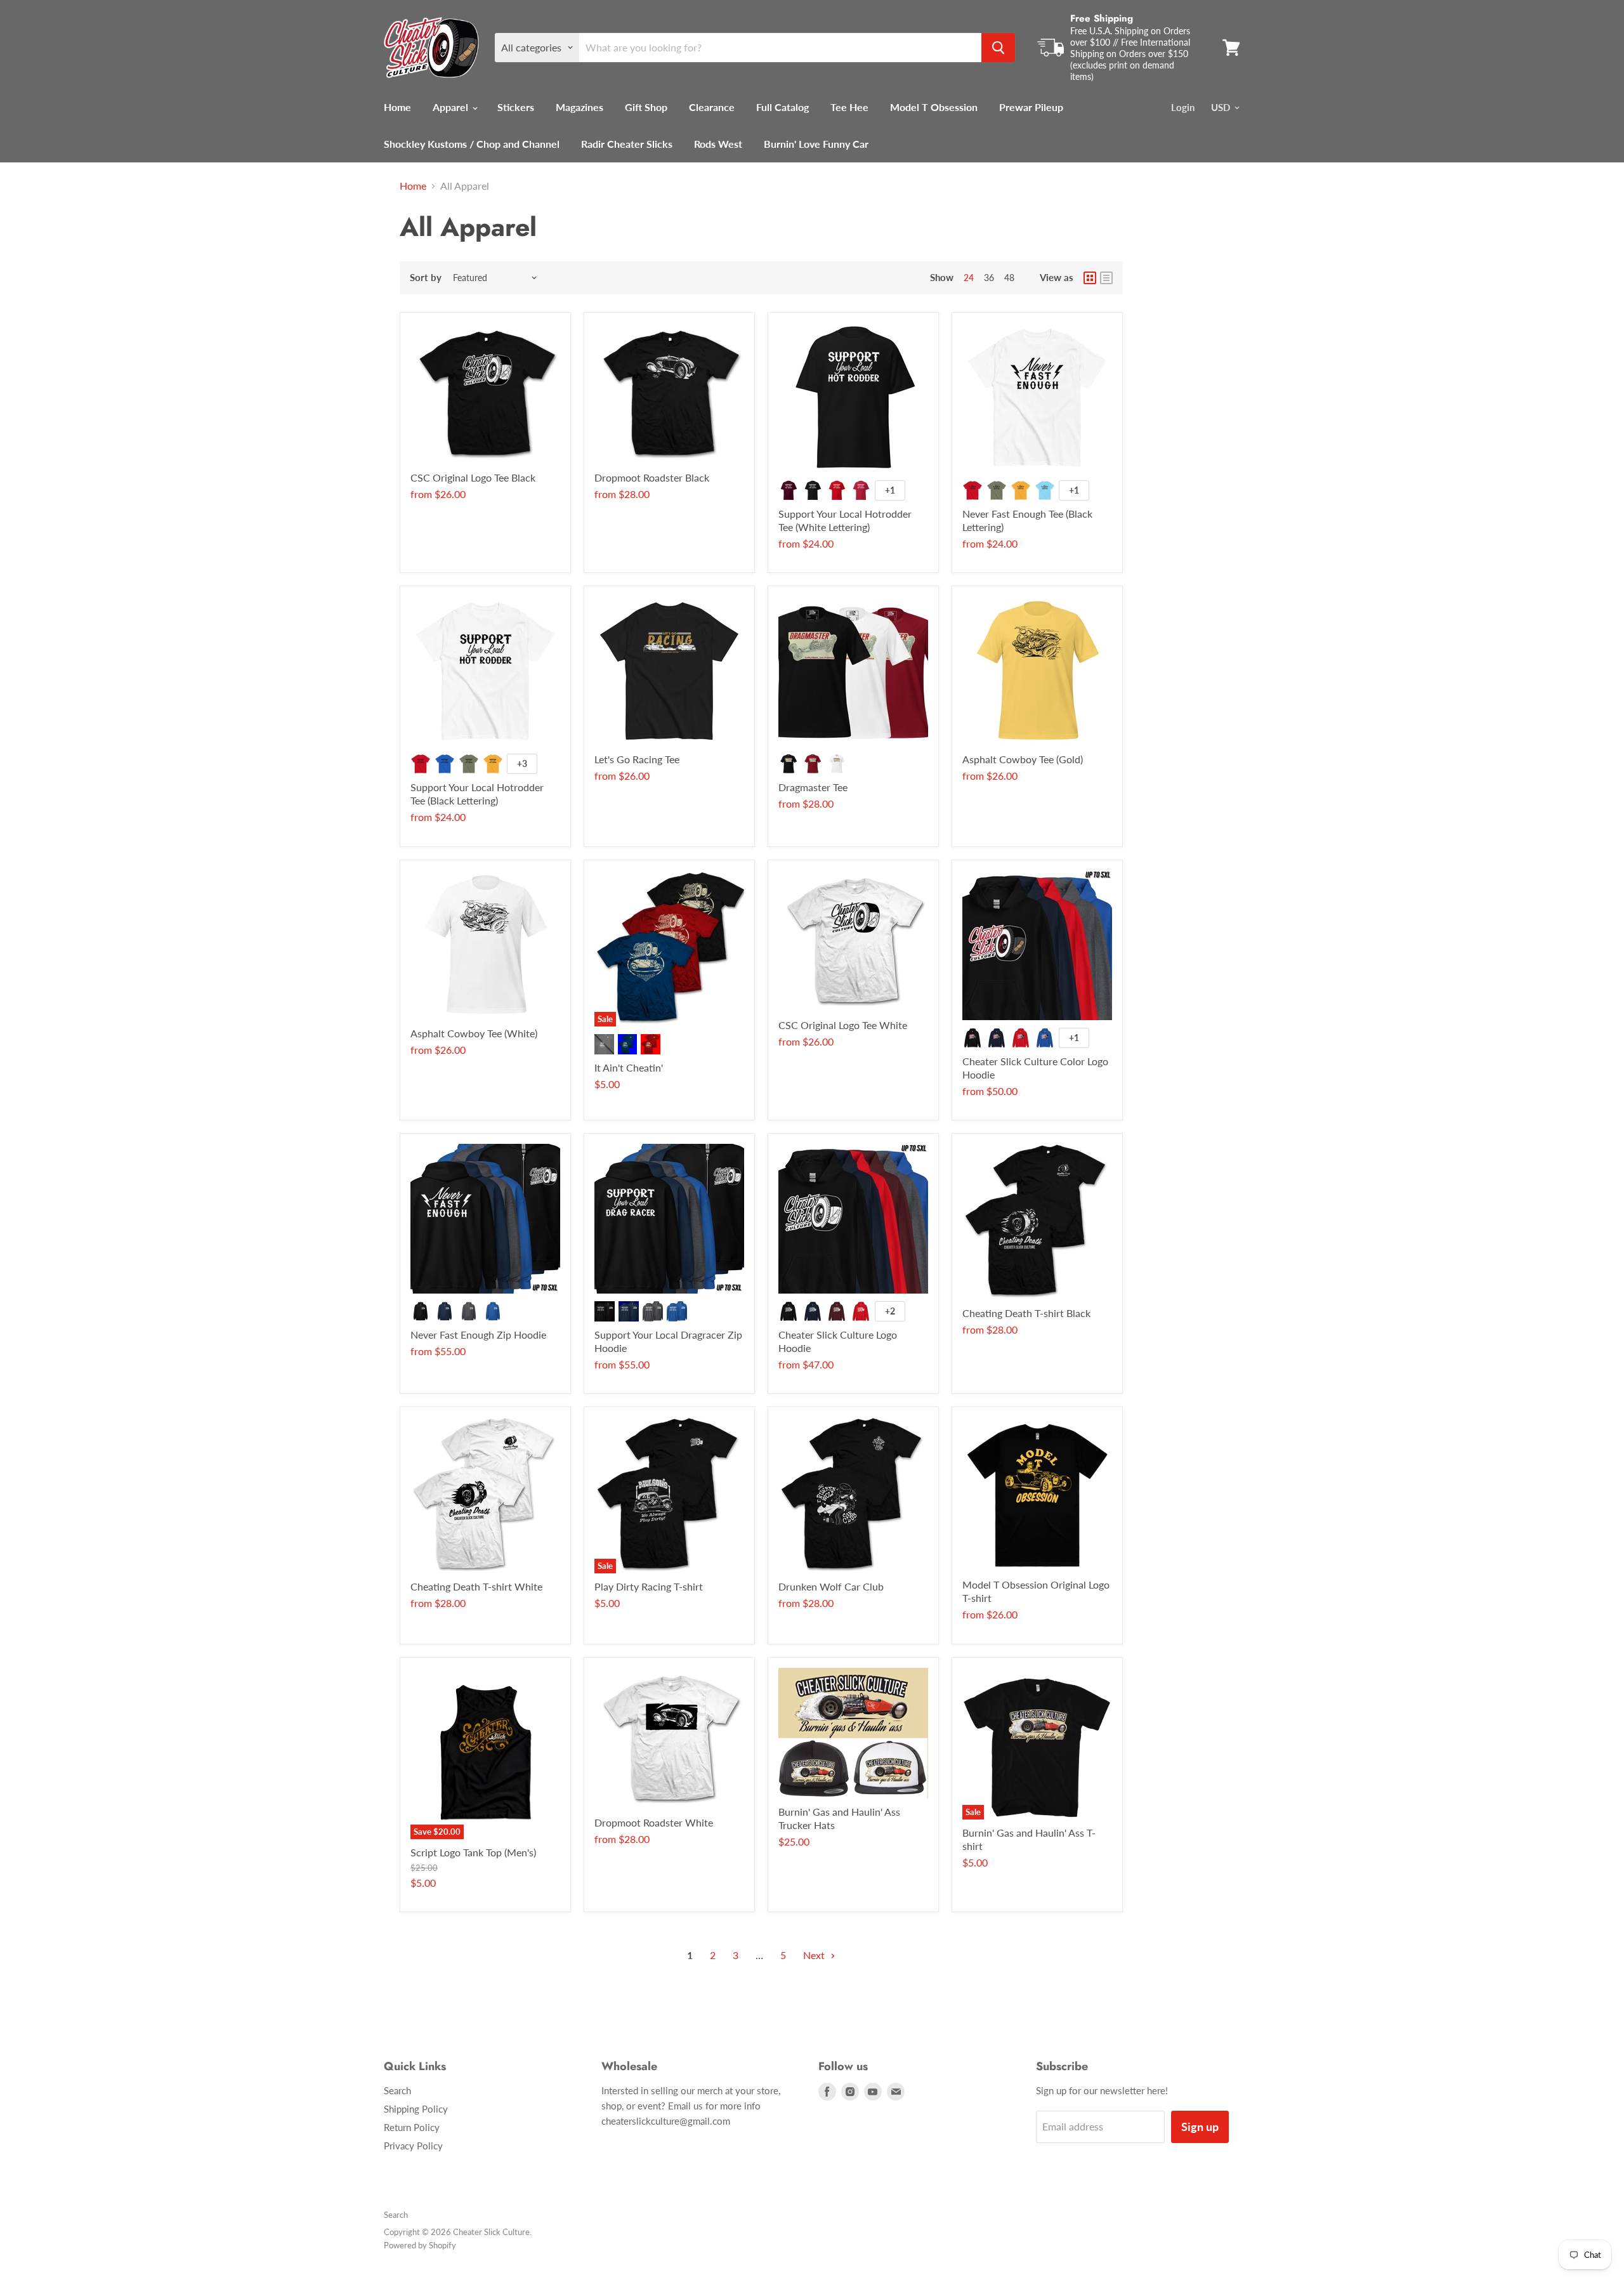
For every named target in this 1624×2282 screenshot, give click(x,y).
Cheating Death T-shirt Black (1026, 1313)
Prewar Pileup (1031, 107)
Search (397, 2090)
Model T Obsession (934, 107)
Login (1183, 107)
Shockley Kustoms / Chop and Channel (472, 144)
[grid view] (1090, 278)
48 (1009, 278)
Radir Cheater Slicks (627, 144)
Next (815, 1955)
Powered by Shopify (420, 2245)
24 (969, 278)
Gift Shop (646, 107)
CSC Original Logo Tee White (843, 1025)
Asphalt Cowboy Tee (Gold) (1023, 759)
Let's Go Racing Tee (637, 759)
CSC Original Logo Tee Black (473, 477)
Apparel (452, 107)
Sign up (1200, 2127)
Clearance (712, 107)
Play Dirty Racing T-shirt (649, 1586)
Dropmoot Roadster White (654, 1822)
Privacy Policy (413, 2146)
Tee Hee (849, 107)
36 (989, 278)
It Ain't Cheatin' (629, 1067)
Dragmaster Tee (813, 787)
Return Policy (412, 2127)
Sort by (426, 278)
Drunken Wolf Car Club (831, 1586)
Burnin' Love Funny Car (816, 144)
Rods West (718, 144)
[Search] (998, 48)
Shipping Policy (416, 2109)
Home (397, 107)
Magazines (580, 107)
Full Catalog (783, 107)
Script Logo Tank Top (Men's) (473, 1852)
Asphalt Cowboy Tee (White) (474, 1033)
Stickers (516, 107)
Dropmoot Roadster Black (652, 477)
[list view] (1106, 278)
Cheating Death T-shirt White (476, 1586)
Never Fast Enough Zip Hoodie (478, 1334)
